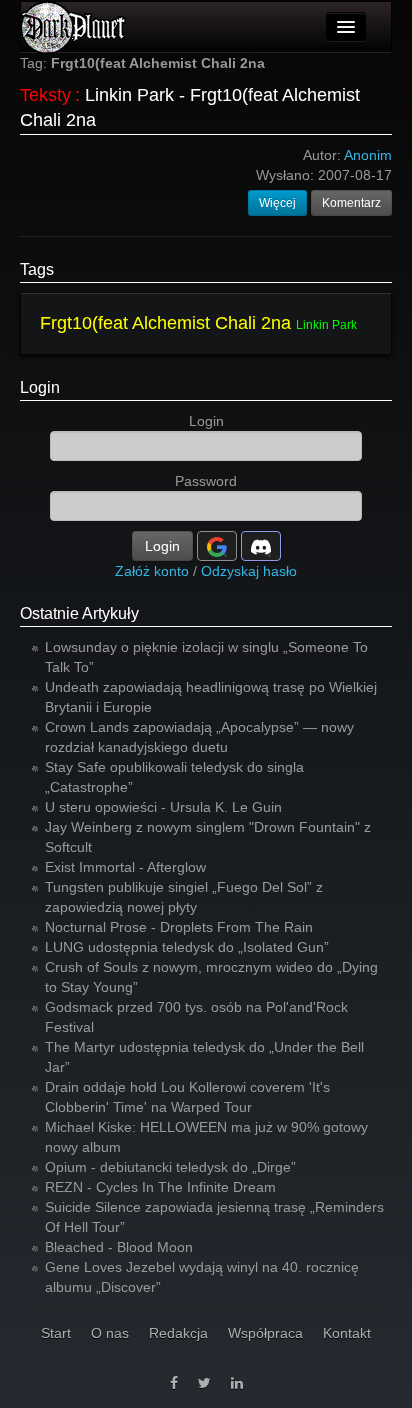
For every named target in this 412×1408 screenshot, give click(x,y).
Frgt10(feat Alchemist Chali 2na (165, 323)
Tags (37, 269)
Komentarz (351, 203)
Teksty (45, 95)
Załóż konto (152, 571)
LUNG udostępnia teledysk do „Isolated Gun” (187, 947)
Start (56, 1333)
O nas (110, 1333)
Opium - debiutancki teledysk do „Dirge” (170, 1167)
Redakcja (178, 1333)
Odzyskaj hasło (249, 571)
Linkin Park (326, 325)
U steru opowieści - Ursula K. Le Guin (163, 807)
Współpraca (265, 1333)
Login (40, 387)
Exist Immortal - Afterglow (125, 867)
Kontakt (347, 1333)
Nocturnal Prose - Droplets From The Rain (179, 927)
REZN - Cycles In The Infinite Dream (160, 1187)
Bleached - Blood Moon (119, 1247)
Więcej (277, 203)
